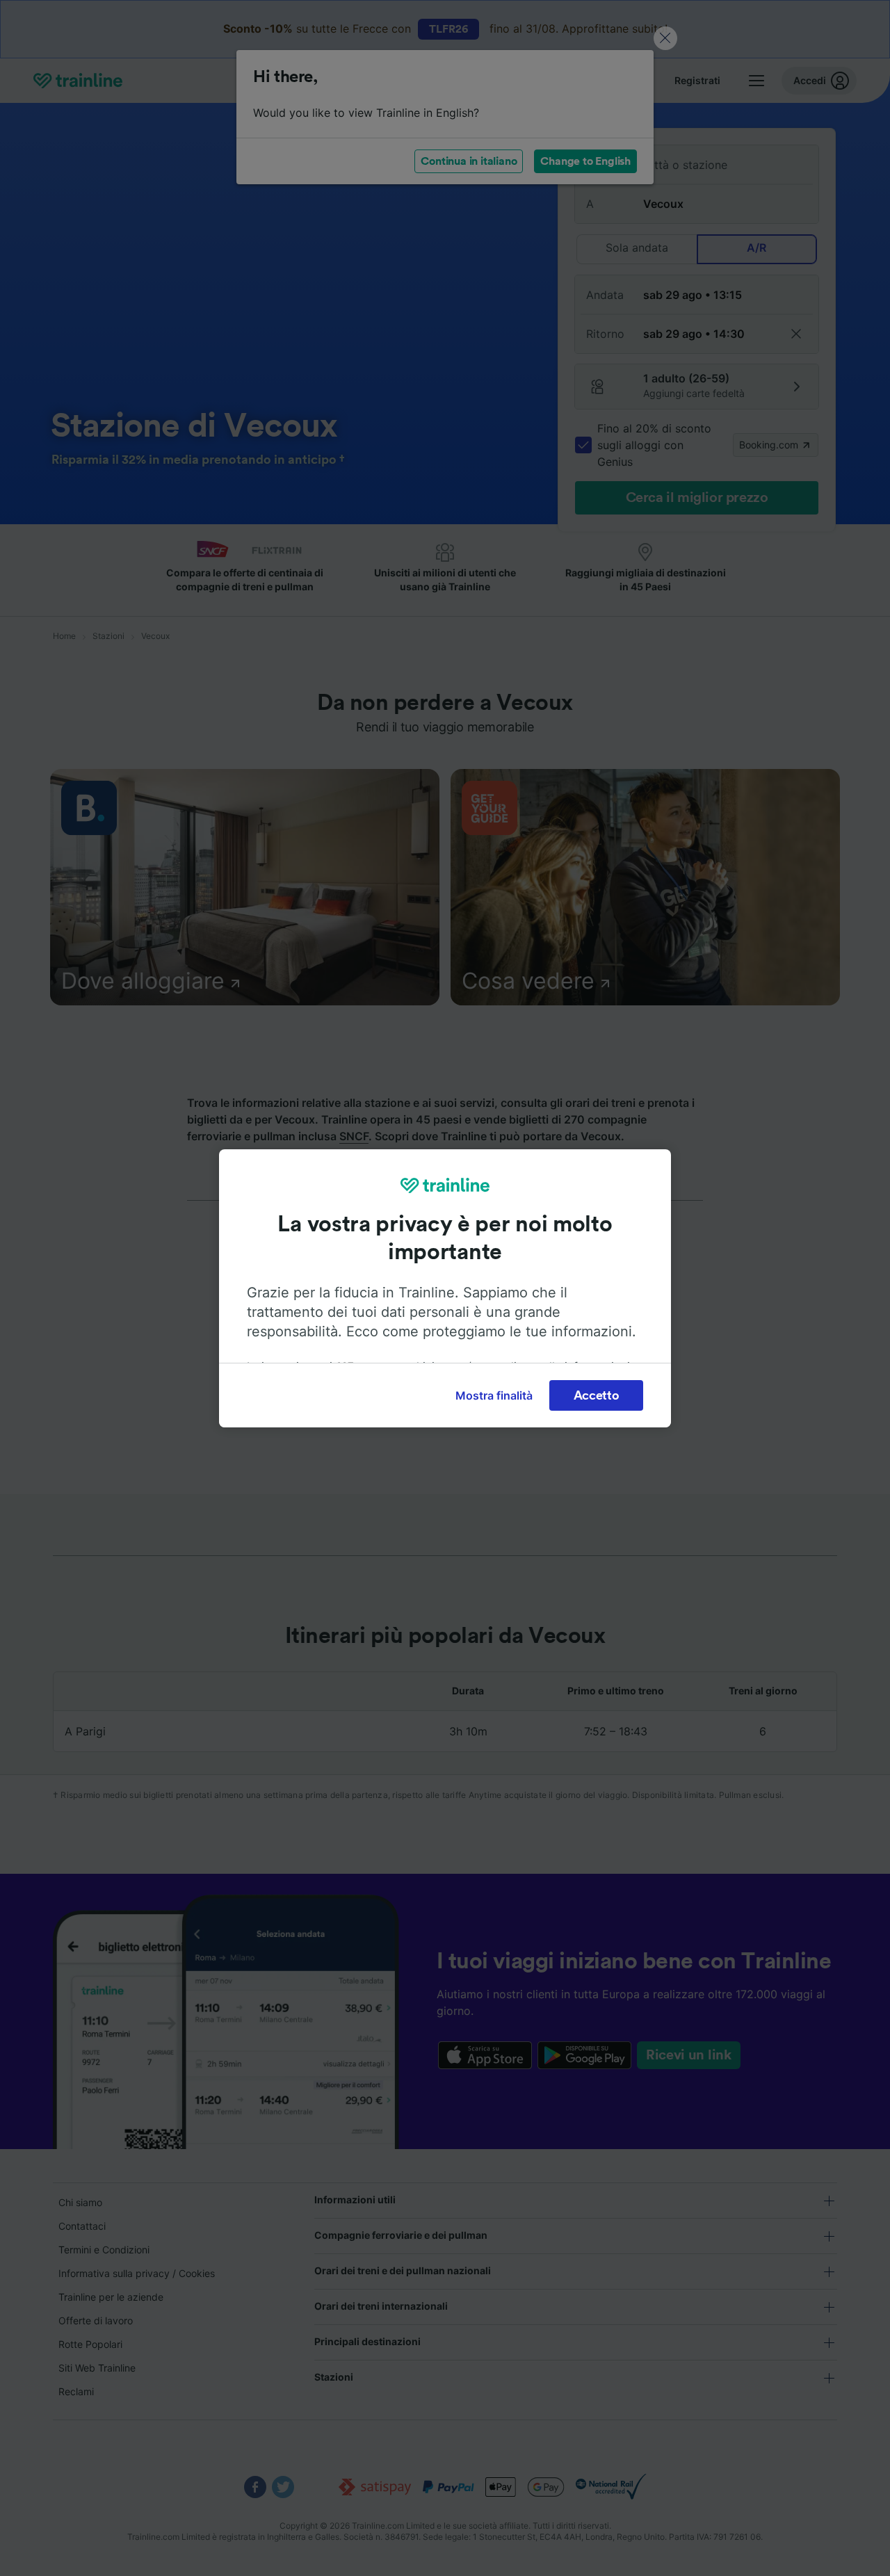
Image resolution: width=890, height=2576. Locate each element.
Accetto (597, 1395)
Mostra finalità (494, 1395)
